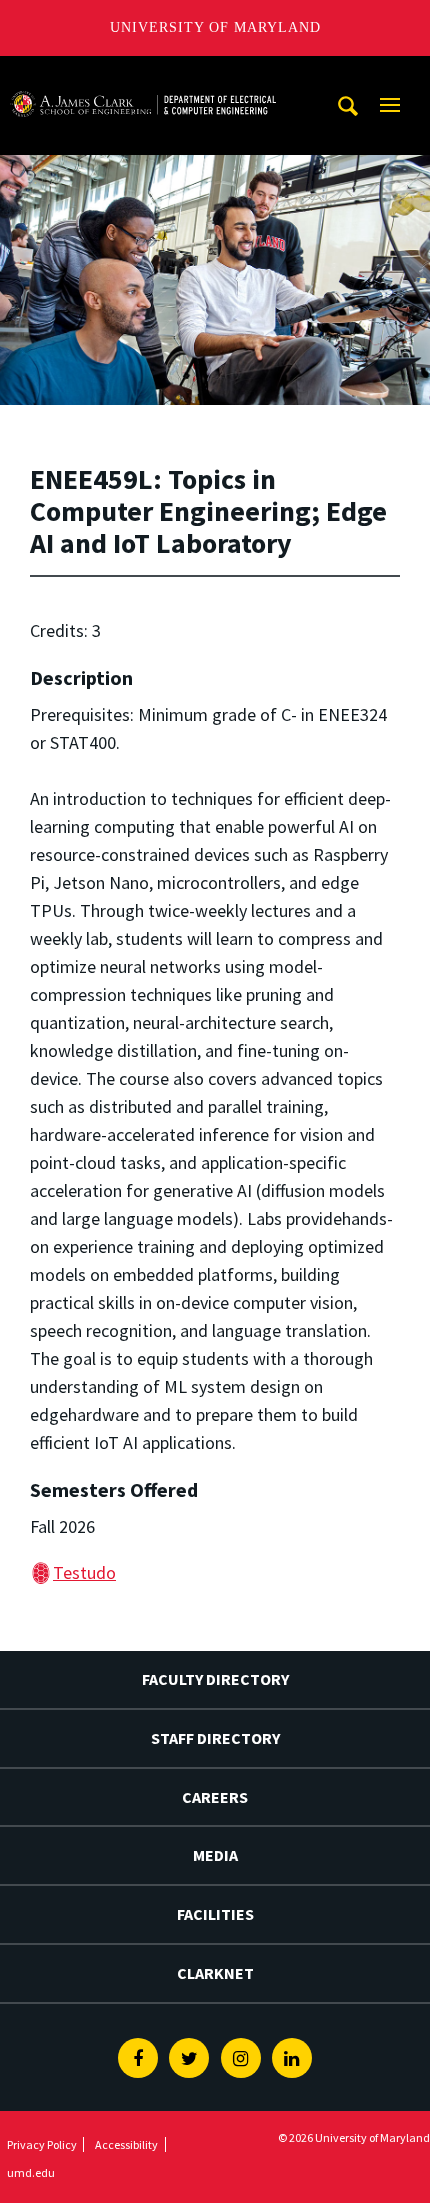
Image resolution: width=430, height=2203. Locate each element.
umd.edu (31, 2172)
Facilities (215, 1914)
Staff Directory (215, 1738)
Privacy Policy (42, 2144)
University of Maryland (215, 27)
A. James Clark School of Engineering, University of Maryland (143, 74)
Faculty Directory (215, 1679)
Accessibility (126, 2144)
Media (215, 1855)
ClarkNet (215, 1973)
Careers (215, 1797)
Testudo (84, 1572)
